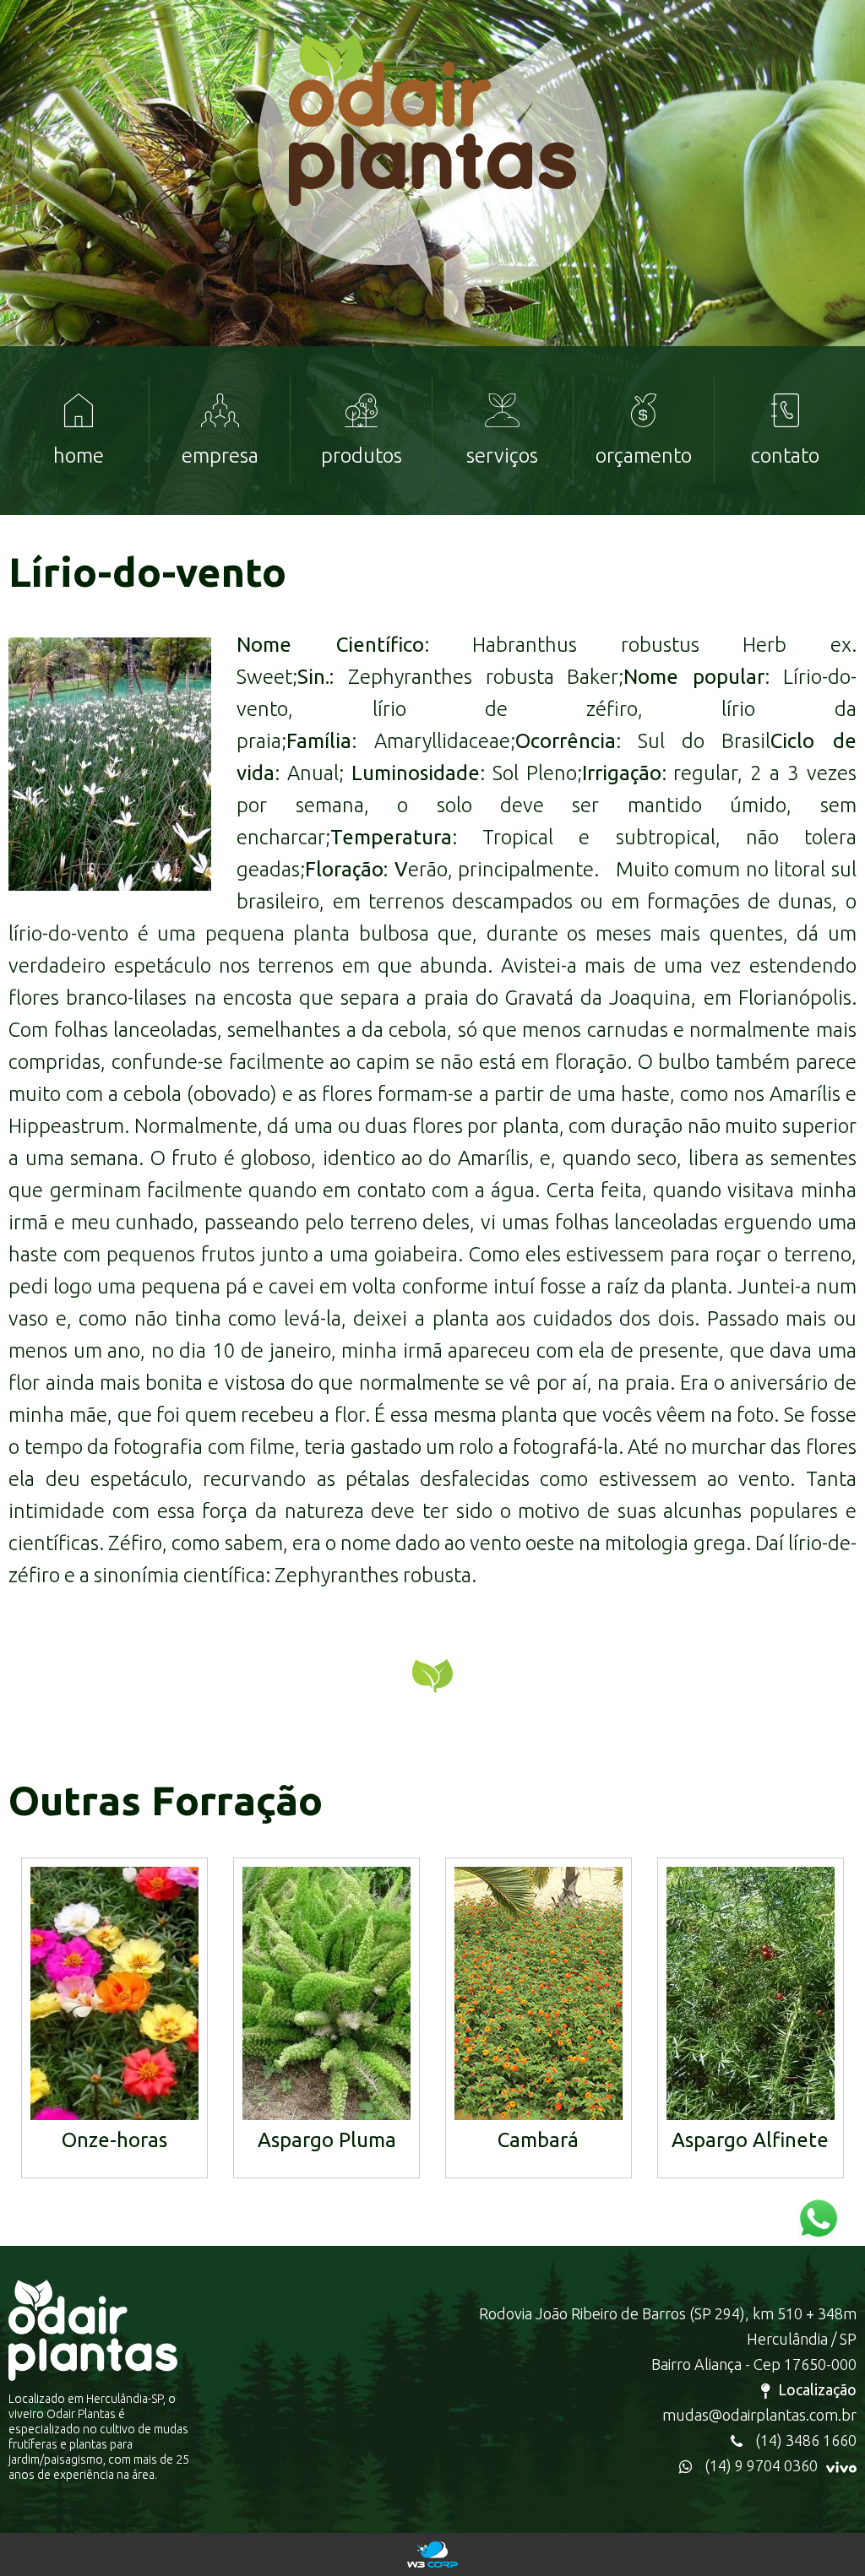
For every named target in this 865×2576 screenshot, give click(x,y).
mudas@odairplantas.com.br (759, 2415)
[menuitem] (79, 431)
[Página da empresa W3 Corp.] (432, 2554)
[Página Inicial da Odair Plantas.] (432, 203)
